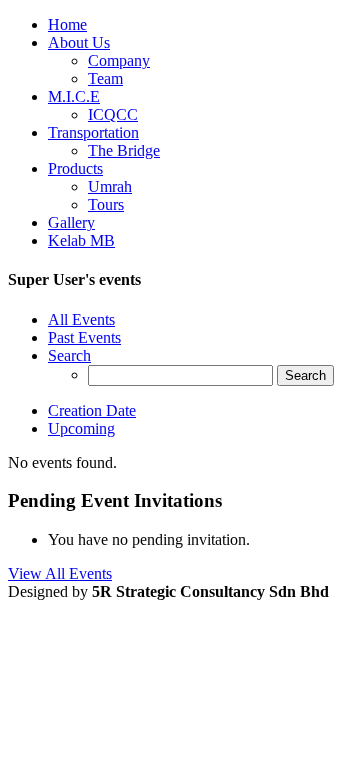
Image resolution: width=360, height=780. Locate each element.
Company (119, 60)
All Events (81, 319)
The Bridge (124, 150)
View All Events (60, 573)
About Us (79, 42)
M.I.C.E (74, 96)
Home (67, 24)
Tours (106, 204)
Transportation (93, 132)
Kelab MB (81, 240)
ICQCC (113, 114)
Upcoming (81, 428)
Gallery (71, 222)
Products (75, 168)
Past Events (84, 337)
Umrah (110, 186)
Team (105, 78)
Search (69, 355)
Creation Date (92, 410)
